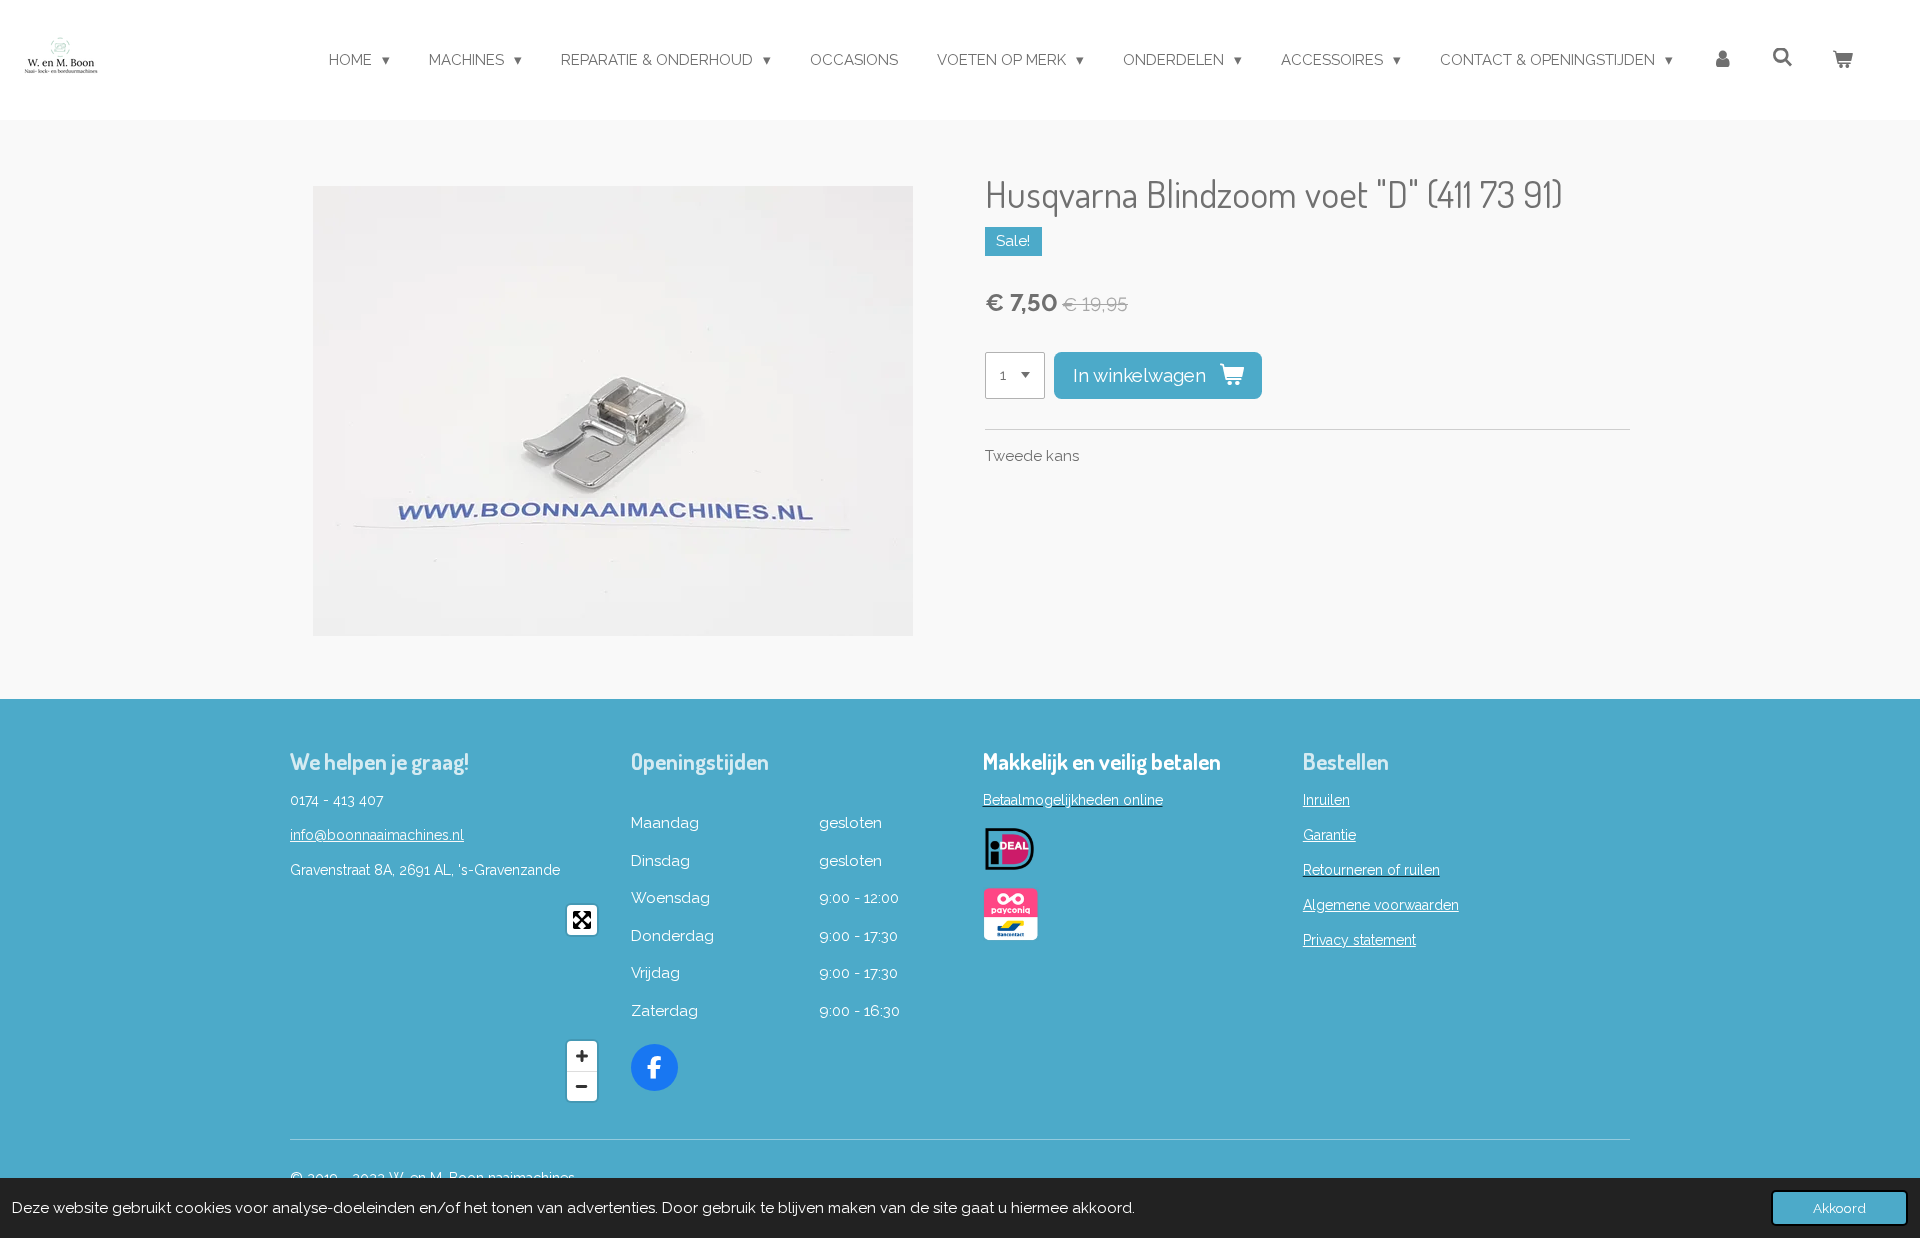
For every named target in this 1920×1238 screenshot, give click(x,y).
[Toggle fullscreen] (582, 920)
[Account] (1722, 60)
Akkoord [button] (1839, 1208)
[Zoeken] (1782, 58)
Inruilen (1326, 800)
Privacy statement (1359, 940)
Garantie (1329, 835)
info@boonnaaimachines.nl (377, 835)
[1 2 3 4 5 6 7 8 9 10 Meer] (1015, 375)
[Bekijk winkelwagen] (1842, 60)
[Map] (448, 1003)
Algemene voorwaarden (1381, 905)
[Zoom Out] (582, 1086)
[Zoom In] (582, 1056)
